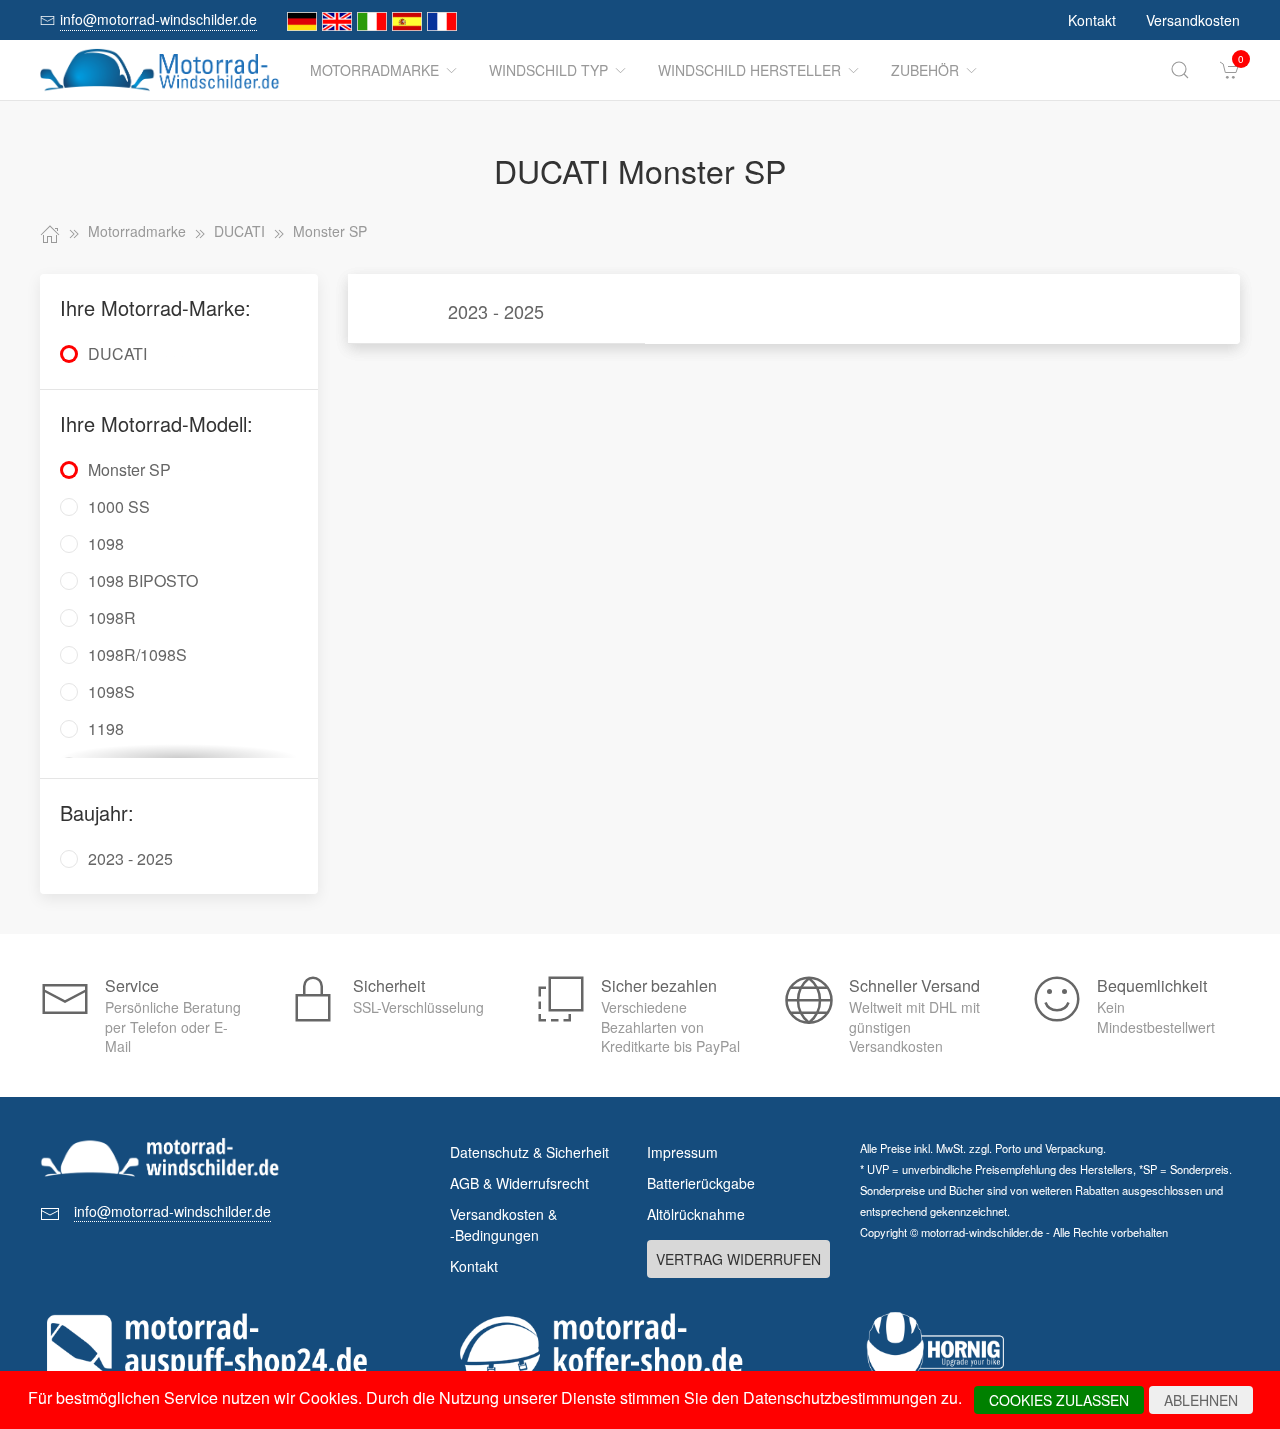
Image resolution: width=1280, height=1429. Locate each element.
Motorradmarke (374, 70)
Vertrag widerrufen (738, 1259)
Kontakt (1092, 20)
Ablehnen (1201, 1400)
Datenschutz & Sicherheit (529, 1152)
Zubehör (925, 70)
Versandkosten (1193, 20)
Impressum (682, 1152)
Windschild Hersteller (749, 70)
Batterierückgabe (701, 1183)
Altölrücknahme (696, 1214)
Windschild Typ (548, 70)
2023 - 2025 (496, 311)
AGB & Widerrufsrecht (519, 1183)
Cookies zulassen (1059, 1400)
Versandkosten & (503, 1224)
